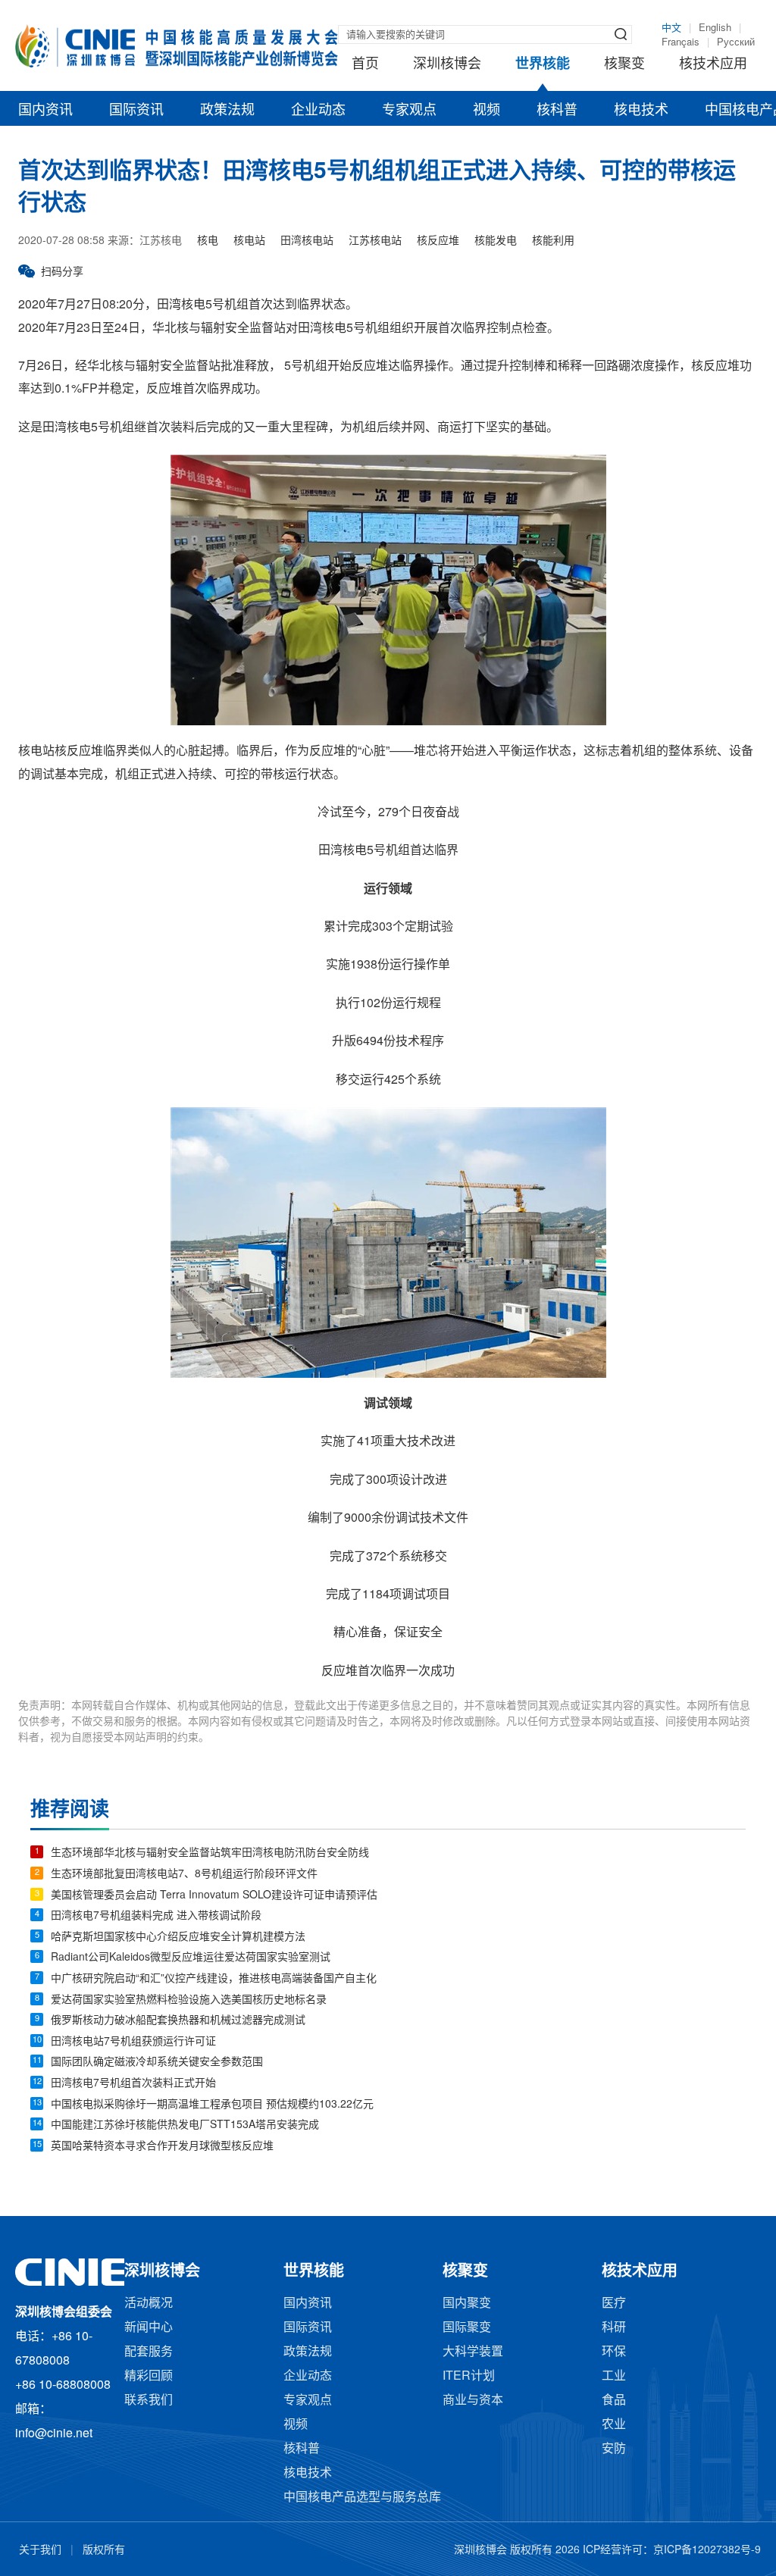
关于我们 (40, 2551)
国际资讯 (136, 111)
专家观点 (409, 111)
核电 (208, 241)
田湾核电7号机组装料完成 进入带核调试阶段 (156, 1916)
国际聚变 (467, 2328)
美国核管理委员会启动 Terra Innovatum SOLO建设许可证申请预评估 (214, 1896)
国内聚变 (467, 2304)
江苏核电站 (375, 241)
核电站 (249, 241)
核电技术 (641, 111)
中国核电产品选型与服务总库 (362, 2498)
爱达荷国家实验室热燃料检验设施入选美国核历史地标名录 (189, 2000)
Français (681, 42)
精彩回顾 (149, 2376)
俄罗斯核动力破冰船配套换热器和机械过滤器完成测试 (178, 2021)
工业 (614, 2376)
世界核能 (543, 64)
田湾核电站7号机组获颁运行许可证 (133, 2042)
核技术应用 (713, 64)
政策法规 (227, 111)
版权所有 (104, 2551)
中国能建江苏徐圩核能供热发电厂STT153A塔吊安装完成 (185, 2125)
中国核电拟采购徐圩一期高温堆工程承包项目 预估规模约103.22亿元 (212, 2105)
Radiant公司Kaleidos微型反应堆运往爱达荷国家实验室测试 (191, 1958)
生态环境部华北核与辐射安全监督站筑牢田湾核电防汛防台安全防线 (210, 1853)
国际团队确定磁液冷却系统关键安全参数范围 (157, 2063)
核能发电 (496, 241)
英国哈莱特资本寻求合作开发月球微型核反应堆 (162, 2147)
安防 (614, 2449)
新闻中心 (149, 2328)
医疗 (614, 2304)
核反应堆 (438, 241)
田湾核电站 (307, 241)
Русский (736, 42)
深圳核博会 (447, 64)
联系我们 (149, 2401)
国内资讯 (45, 111)
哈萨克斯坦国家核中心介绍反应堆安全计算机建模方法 (178, 1937)
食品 (614, 2401)
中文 (671, 28)
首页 (365, 64)
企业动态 (318, 111)
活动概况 (149, 2304)
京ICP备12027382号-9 (707, 2551)
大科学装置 (473, 2352)
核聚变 (624, 64)
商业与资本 (473, 2401)
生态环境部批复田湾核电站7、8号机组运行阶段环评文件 (184, 1875)
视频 (487, 111)
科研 (614, 2328)
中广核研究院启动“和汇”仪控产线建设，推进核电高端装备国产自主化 (214, 1979)
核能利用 (553, 241)
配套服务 (149, 2352)
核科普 (557, 111)
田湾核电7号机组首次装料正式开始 (133, 2084)
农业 (614, 2425)
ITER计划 (469, 2376)
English (715, 28)
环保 (614, 2352)
